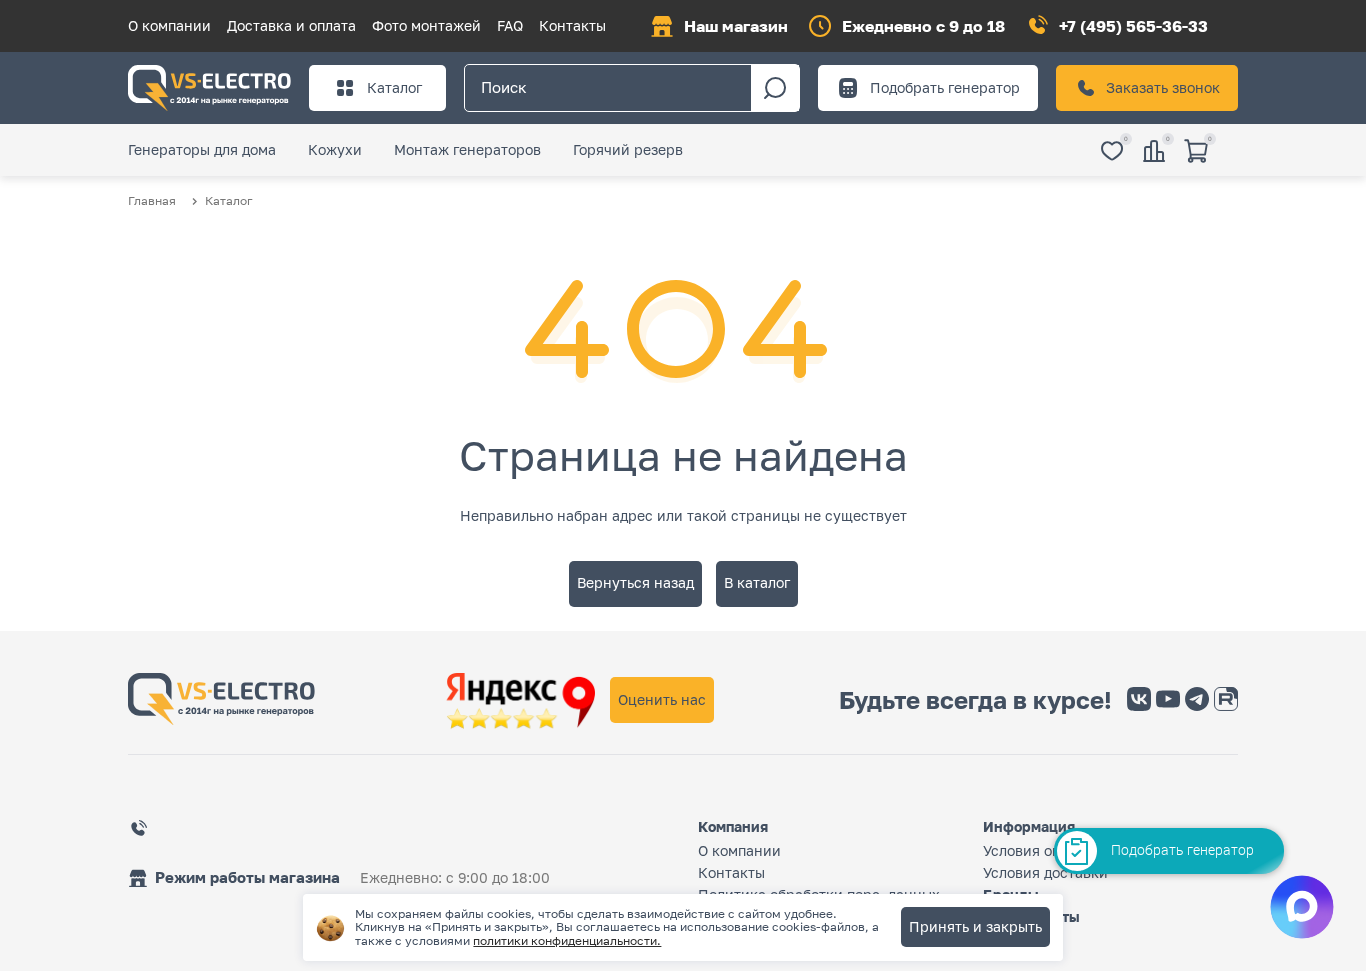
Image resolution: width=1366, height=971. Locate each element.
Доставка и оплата (291, 25)
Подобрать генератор (945, 87)
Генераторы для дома (202, 149)
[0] (1112, 152)
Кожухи (335, 149)
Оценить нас (662, 699)
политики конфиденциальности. (567, 940)
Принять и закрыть (975, 926)
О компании (169, 25)
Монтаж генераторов (467, 149)
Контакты (572, 25)
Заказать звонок (1163, 87)
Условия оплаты (1038, 850)
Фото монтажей (426, 25)
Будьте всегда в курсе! (975, 700)
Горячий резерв (628, 149)
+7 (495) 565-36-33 (1133, 26)
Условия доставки (1045, 872)
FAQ (510, 25)
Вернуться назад (635, 582)
